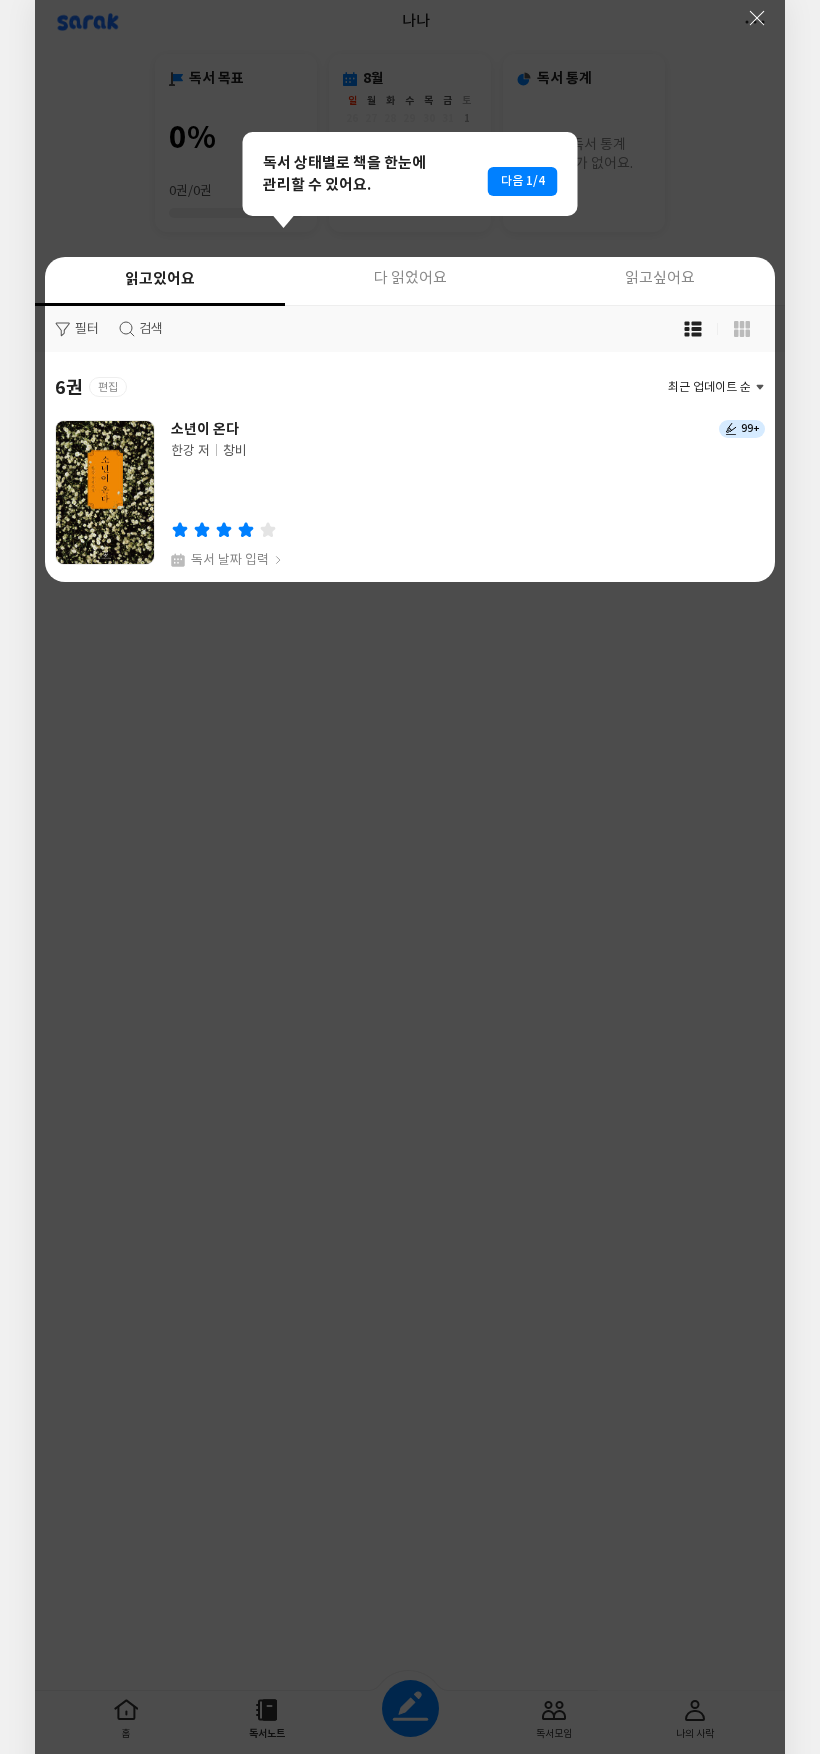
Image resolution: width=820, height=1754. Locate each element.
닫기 (757, 18)
